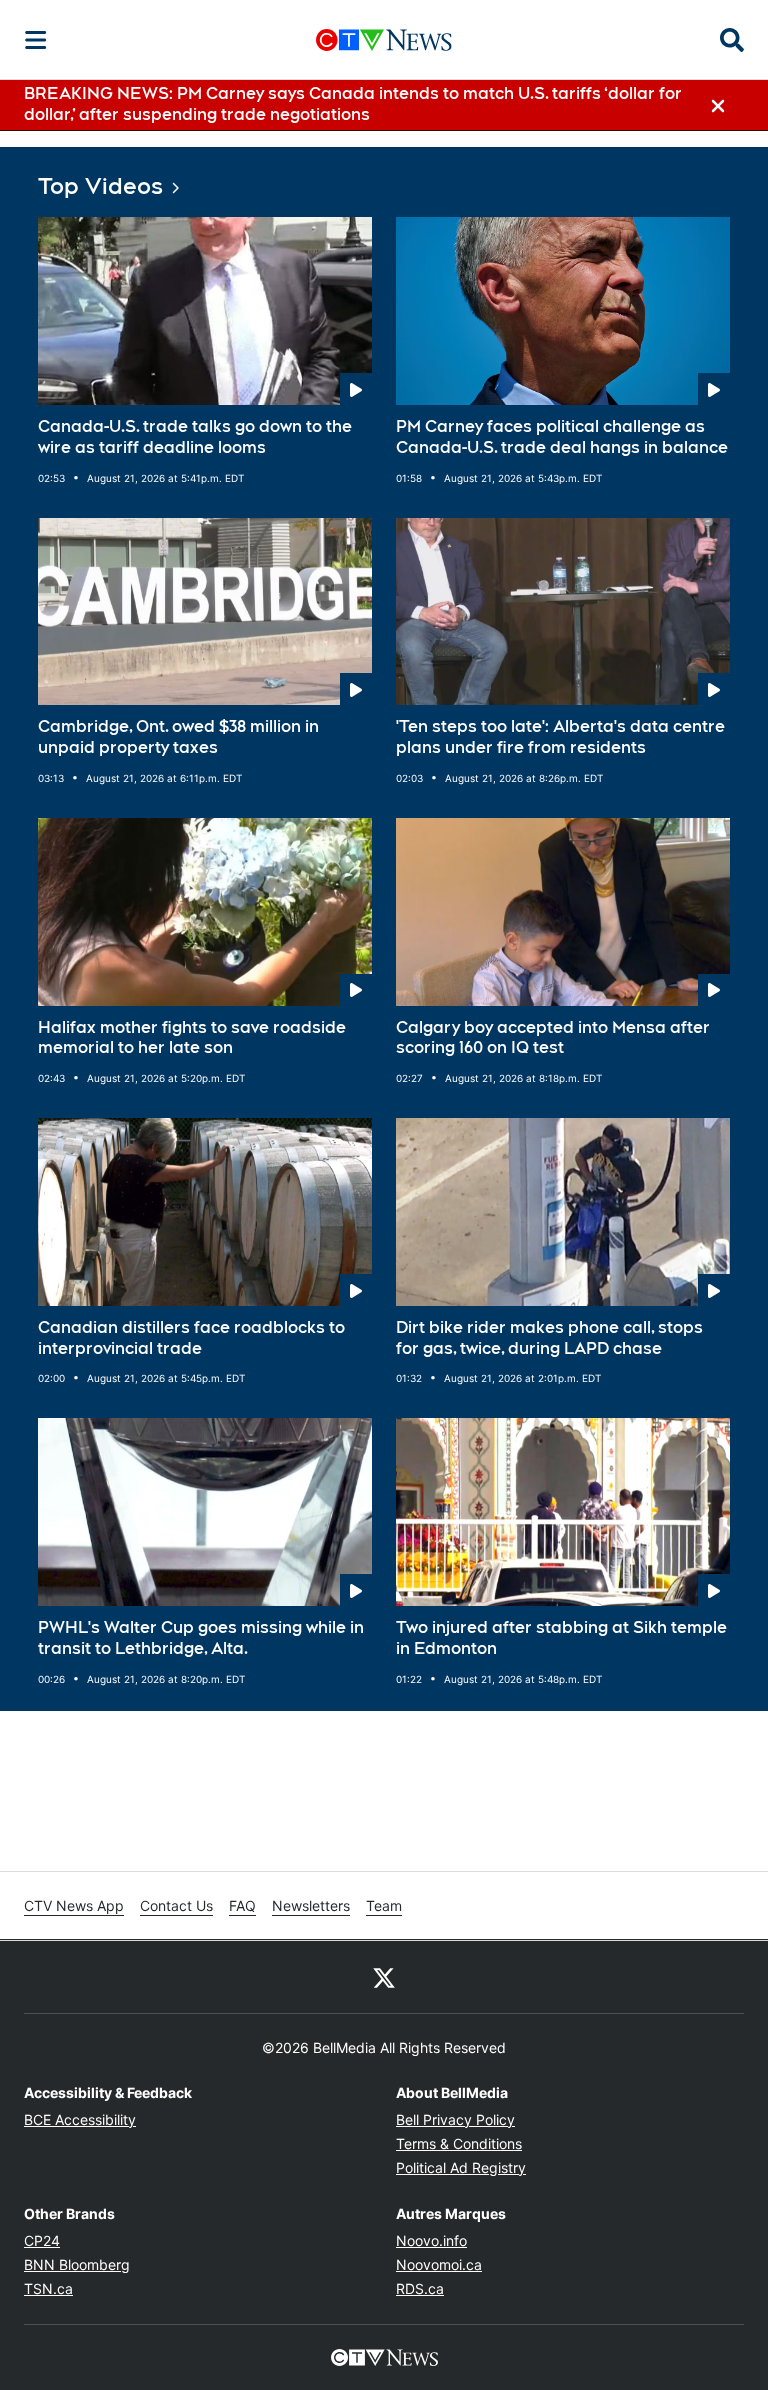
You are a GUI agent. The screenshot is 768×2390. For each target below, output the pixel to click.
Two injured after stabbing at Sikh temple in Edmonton (561, 1638)
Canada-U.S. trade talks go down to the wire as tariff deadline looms (195, 437)
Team (384, 1905)
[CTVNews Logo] (384, 39)
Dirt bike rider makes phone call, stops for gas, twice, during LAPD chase (549, 1338)
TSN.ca (48, 2288)
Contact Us (176, 1905)
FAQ (242, 1905)
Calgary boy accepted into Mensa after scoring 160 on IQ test (553, 1038)
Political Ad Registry (461, 2167)
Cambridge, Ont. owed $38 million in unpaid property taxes (178, 737)
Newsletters (311, 1905)
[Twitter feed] (384, 1977)
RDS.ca (420, 2288)
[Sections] (36, 40)
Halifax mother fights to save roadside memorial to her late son (192, 1038)
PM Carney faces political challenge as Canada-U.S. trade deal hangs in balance (562, 437)
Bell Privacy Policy (455, 2119)
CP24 (42, 2240)
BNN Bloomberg (77, 2264)
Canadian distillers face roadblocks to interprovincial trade (191, 1338)
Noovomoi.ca (439, 2264)
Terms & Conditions (459, 2143)
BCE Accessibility (80, 2119)
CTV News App (74, 1905)
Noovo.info (431, 2240)
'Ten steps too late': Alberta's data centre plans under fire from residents (560, 737)
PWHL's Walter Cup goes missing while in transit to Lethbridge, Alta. (201, 1638)
